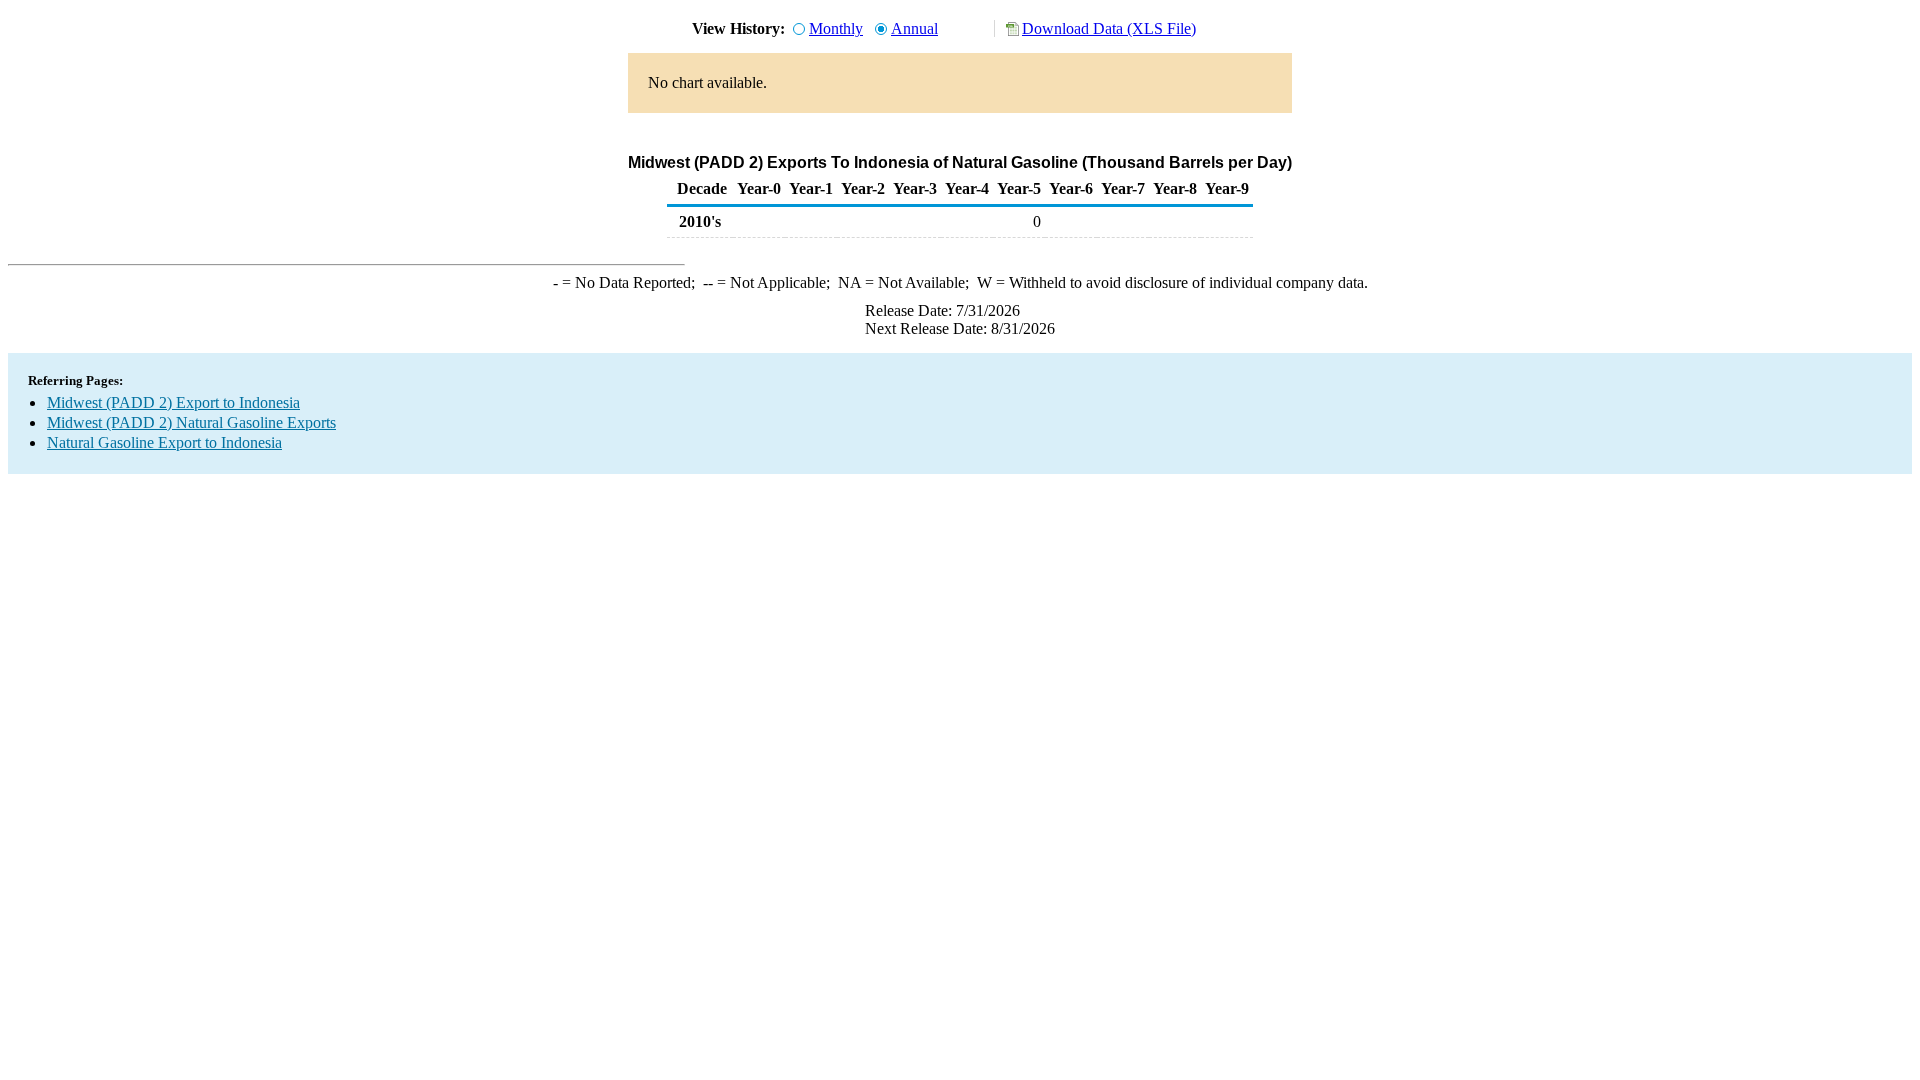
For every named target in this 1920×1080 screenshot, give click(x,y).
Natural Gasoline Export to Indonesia (164, 442)
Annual (914, 28)
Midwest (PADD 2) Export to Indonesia (173, 402)
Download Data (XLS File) (1109, 28)
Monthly (836, 28)
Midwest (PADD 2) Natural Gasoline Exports (191, 422)
